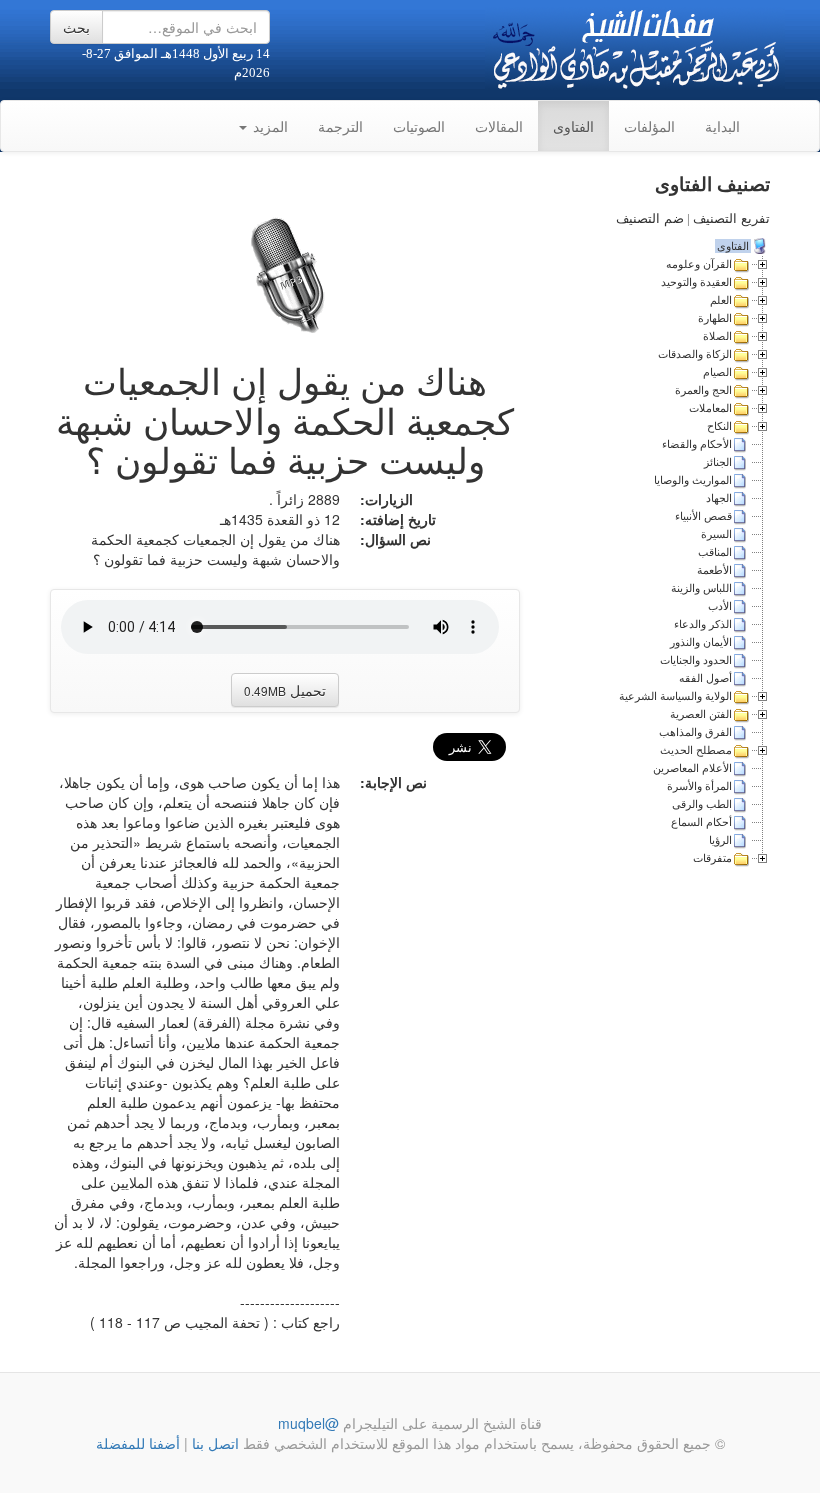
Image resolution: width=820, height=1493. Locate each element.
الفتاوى (573, 126)
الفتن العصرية (701, 714)
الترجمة (340, 126)
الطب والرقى (702, 804)
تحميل (285, 690)
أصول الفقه (705, 678)
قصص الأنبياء (703, 516)
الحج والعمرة (703, 390)
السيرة (716, 534)
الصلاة (717, 336)
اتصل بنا (213, 1443)
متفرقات (712, 858)
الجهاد (719, 498)
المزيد (268, 126)
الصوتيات (419, 126)
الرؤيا (720, 840)
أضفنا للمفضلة (138, 1443)
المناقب (715, 552)
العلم (721, 300)
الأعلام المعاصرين (692, 768)
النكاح (719, 426)
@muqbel (308, 1423)
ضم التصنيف (650, 218)
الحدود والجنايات (696, 660)
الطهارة (715, 318)
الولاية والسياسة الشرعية (675, 696)
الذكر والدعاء (703, 624)
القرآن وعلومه (699, 264)
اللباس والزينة (701, 588)
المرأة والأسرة (699, 786)
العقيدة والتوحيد (696, 282)
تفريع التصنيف (731, 218)
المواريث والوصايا (693, 480)
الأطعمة (714, 570)
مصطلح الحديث (696, 750)
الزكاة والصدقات (695, 354)
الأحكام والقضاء (697, 444)
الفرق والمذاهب (695, 732)
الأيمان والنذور (701, 642)
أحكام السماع (701, 822)
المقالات (499, 126)
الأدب (720, 606)
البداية (722, 126)
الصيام (717, 372)
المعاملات (710, 408)
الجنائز (718, 462)
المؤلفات (649, 126)
